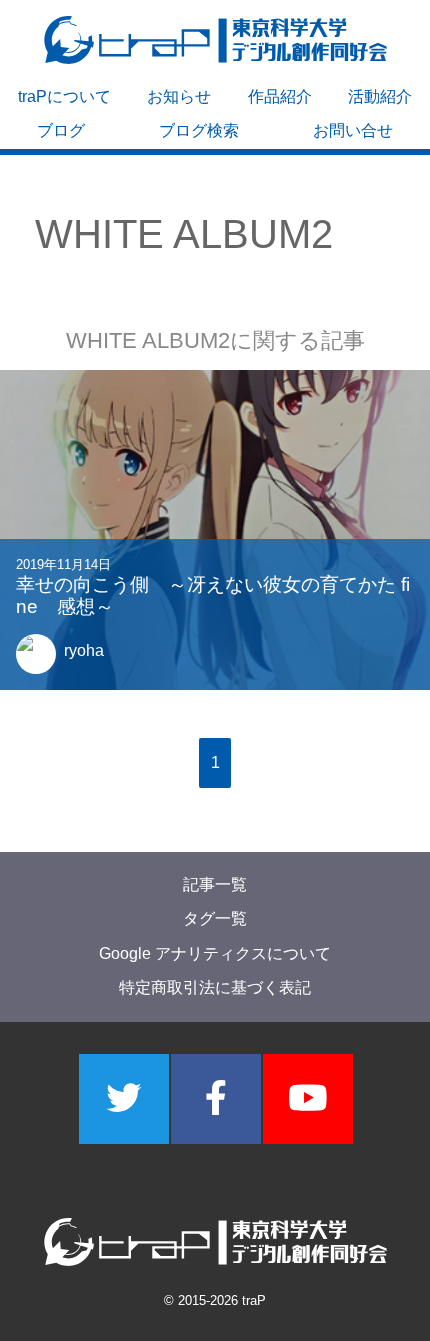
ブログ (61, 130)
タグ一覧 (215, 918)
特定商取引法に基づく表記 (215, 987)
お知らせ (179, 96)
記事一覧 (215, 884)
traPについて (64, 96)
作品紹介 (280, 96)
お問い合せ (353, 130)
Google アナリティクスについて (215, 953)
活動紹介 (380, 96)
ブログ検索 (199, 130)
